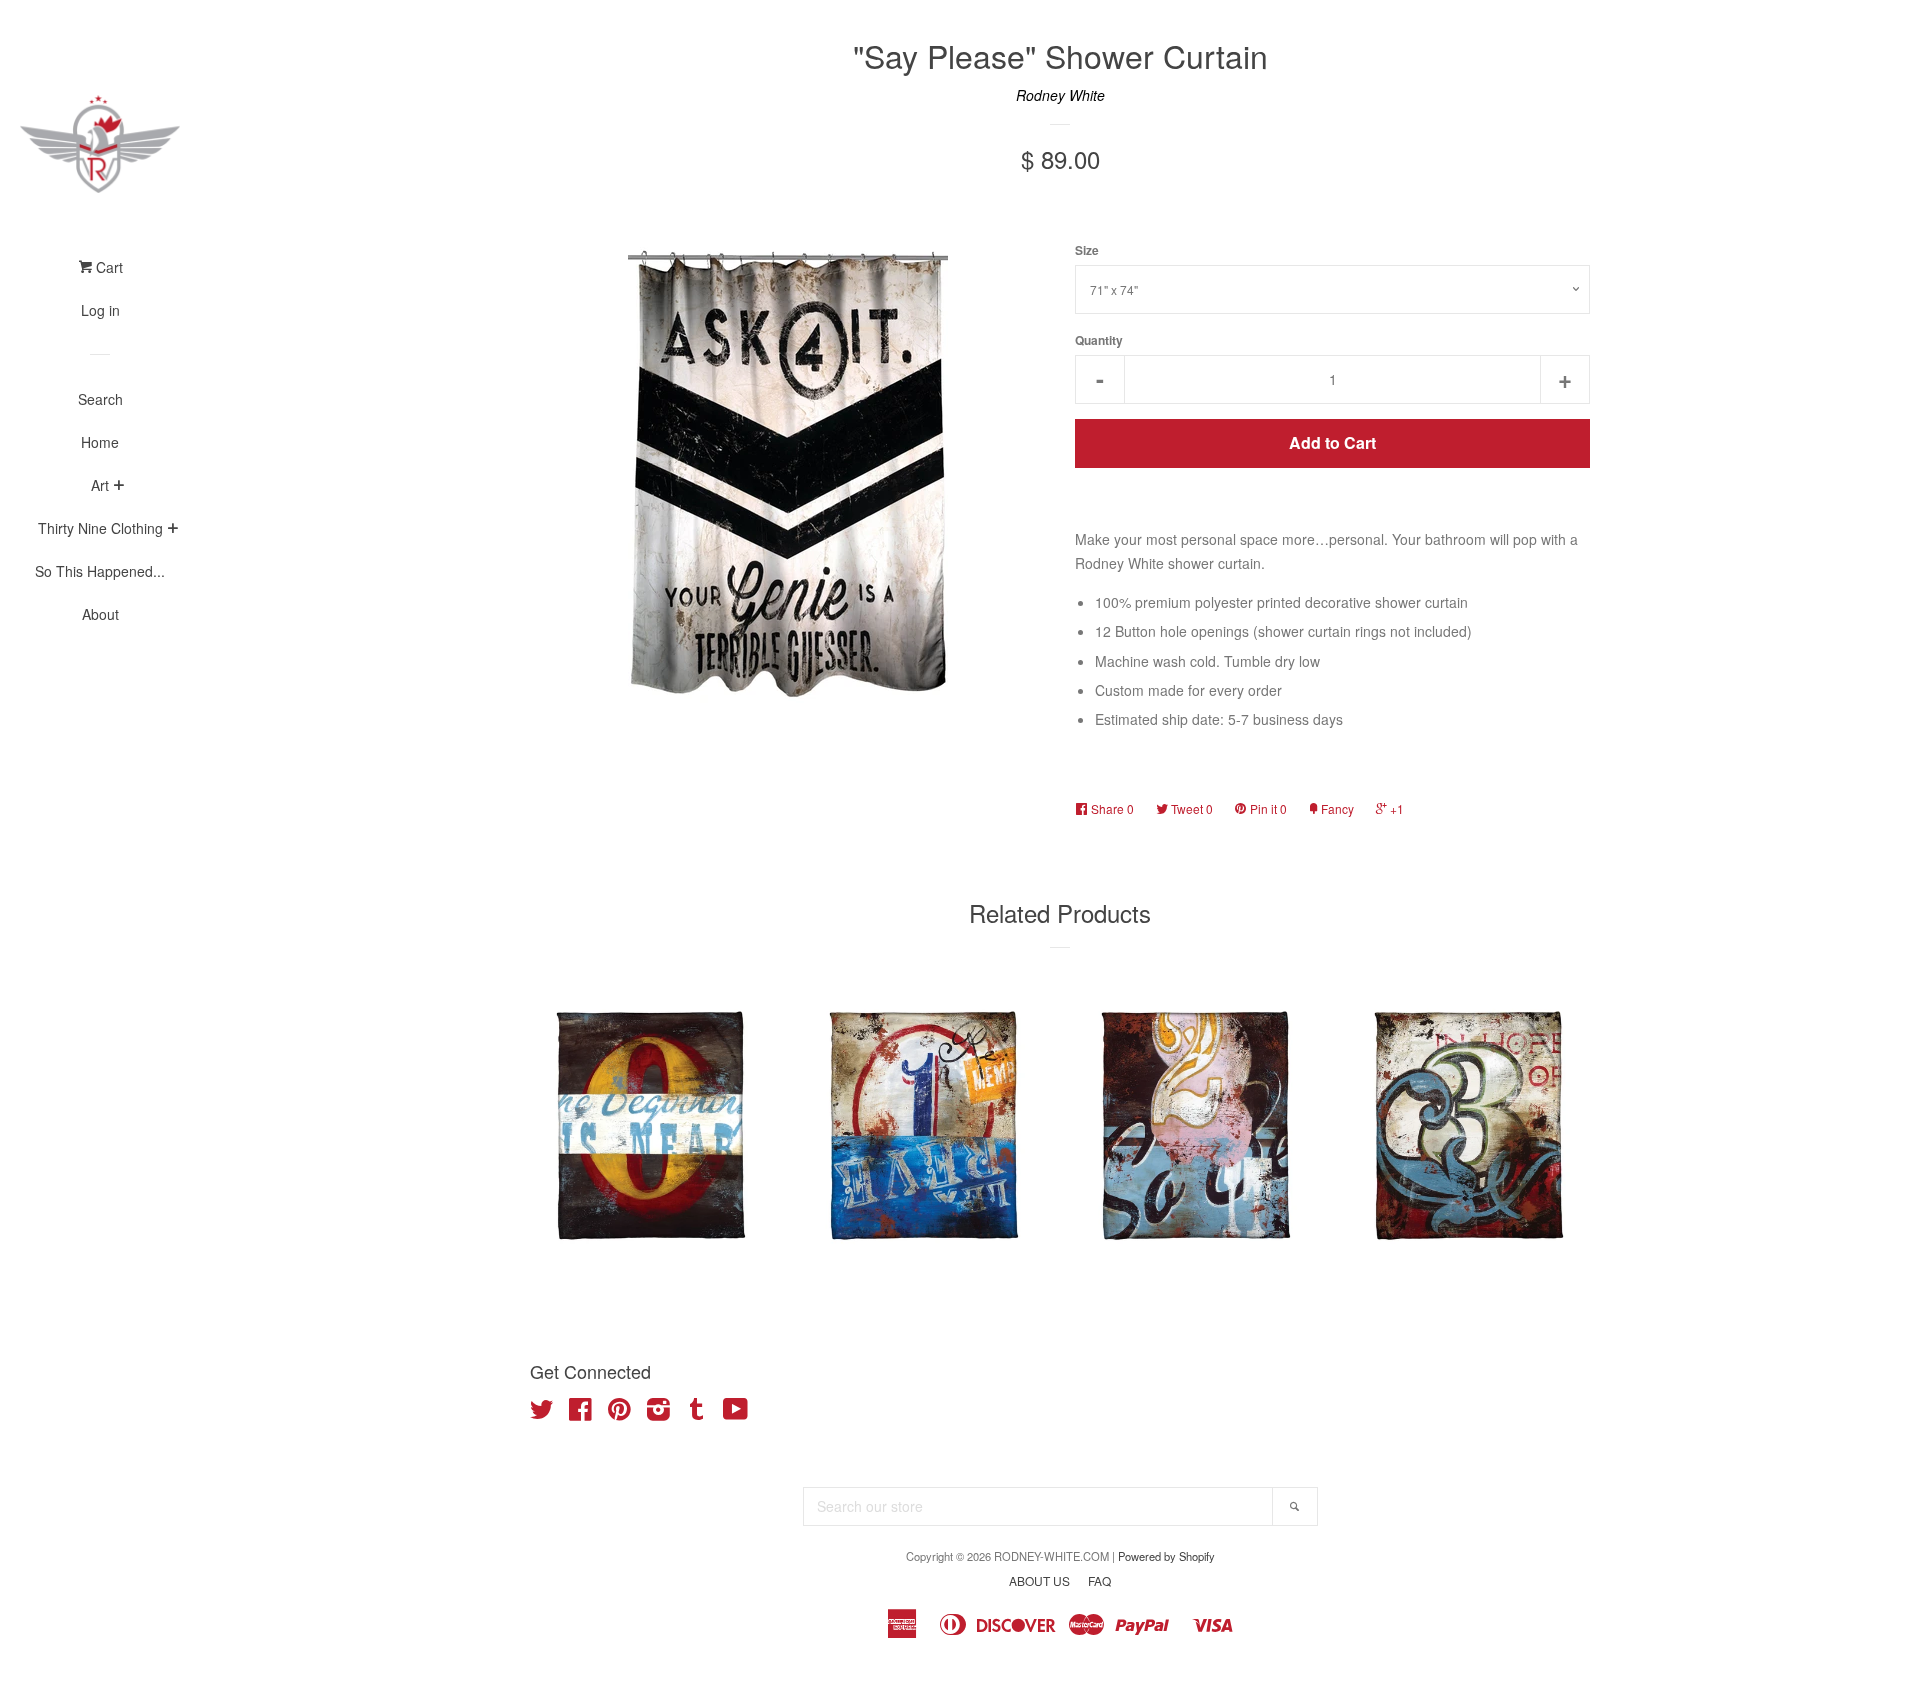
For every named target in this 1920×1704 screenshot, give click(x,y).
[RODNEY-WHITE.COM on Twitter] (542, 1413)
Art (100, 485)
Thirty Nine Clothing (100, 528)
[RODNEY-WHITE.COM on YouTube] (735, 1413)
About (100, 614)
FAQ (1099, 1580)
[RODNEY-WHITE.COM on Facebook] (580, 1413)
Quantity (1099, 340)
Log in (100, 310)
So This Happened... (100, 571)
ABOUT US (1039, 1580)
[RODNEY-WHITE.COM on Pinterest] (619, 1413)
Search (100, 399)
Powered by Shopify (1166, 1556)
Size (1087, 250)
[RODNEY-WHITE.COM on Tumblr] (697, 1413)
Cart (107, 267)
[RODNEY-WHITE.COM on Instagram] (658, 1413)
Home (100, 442)
